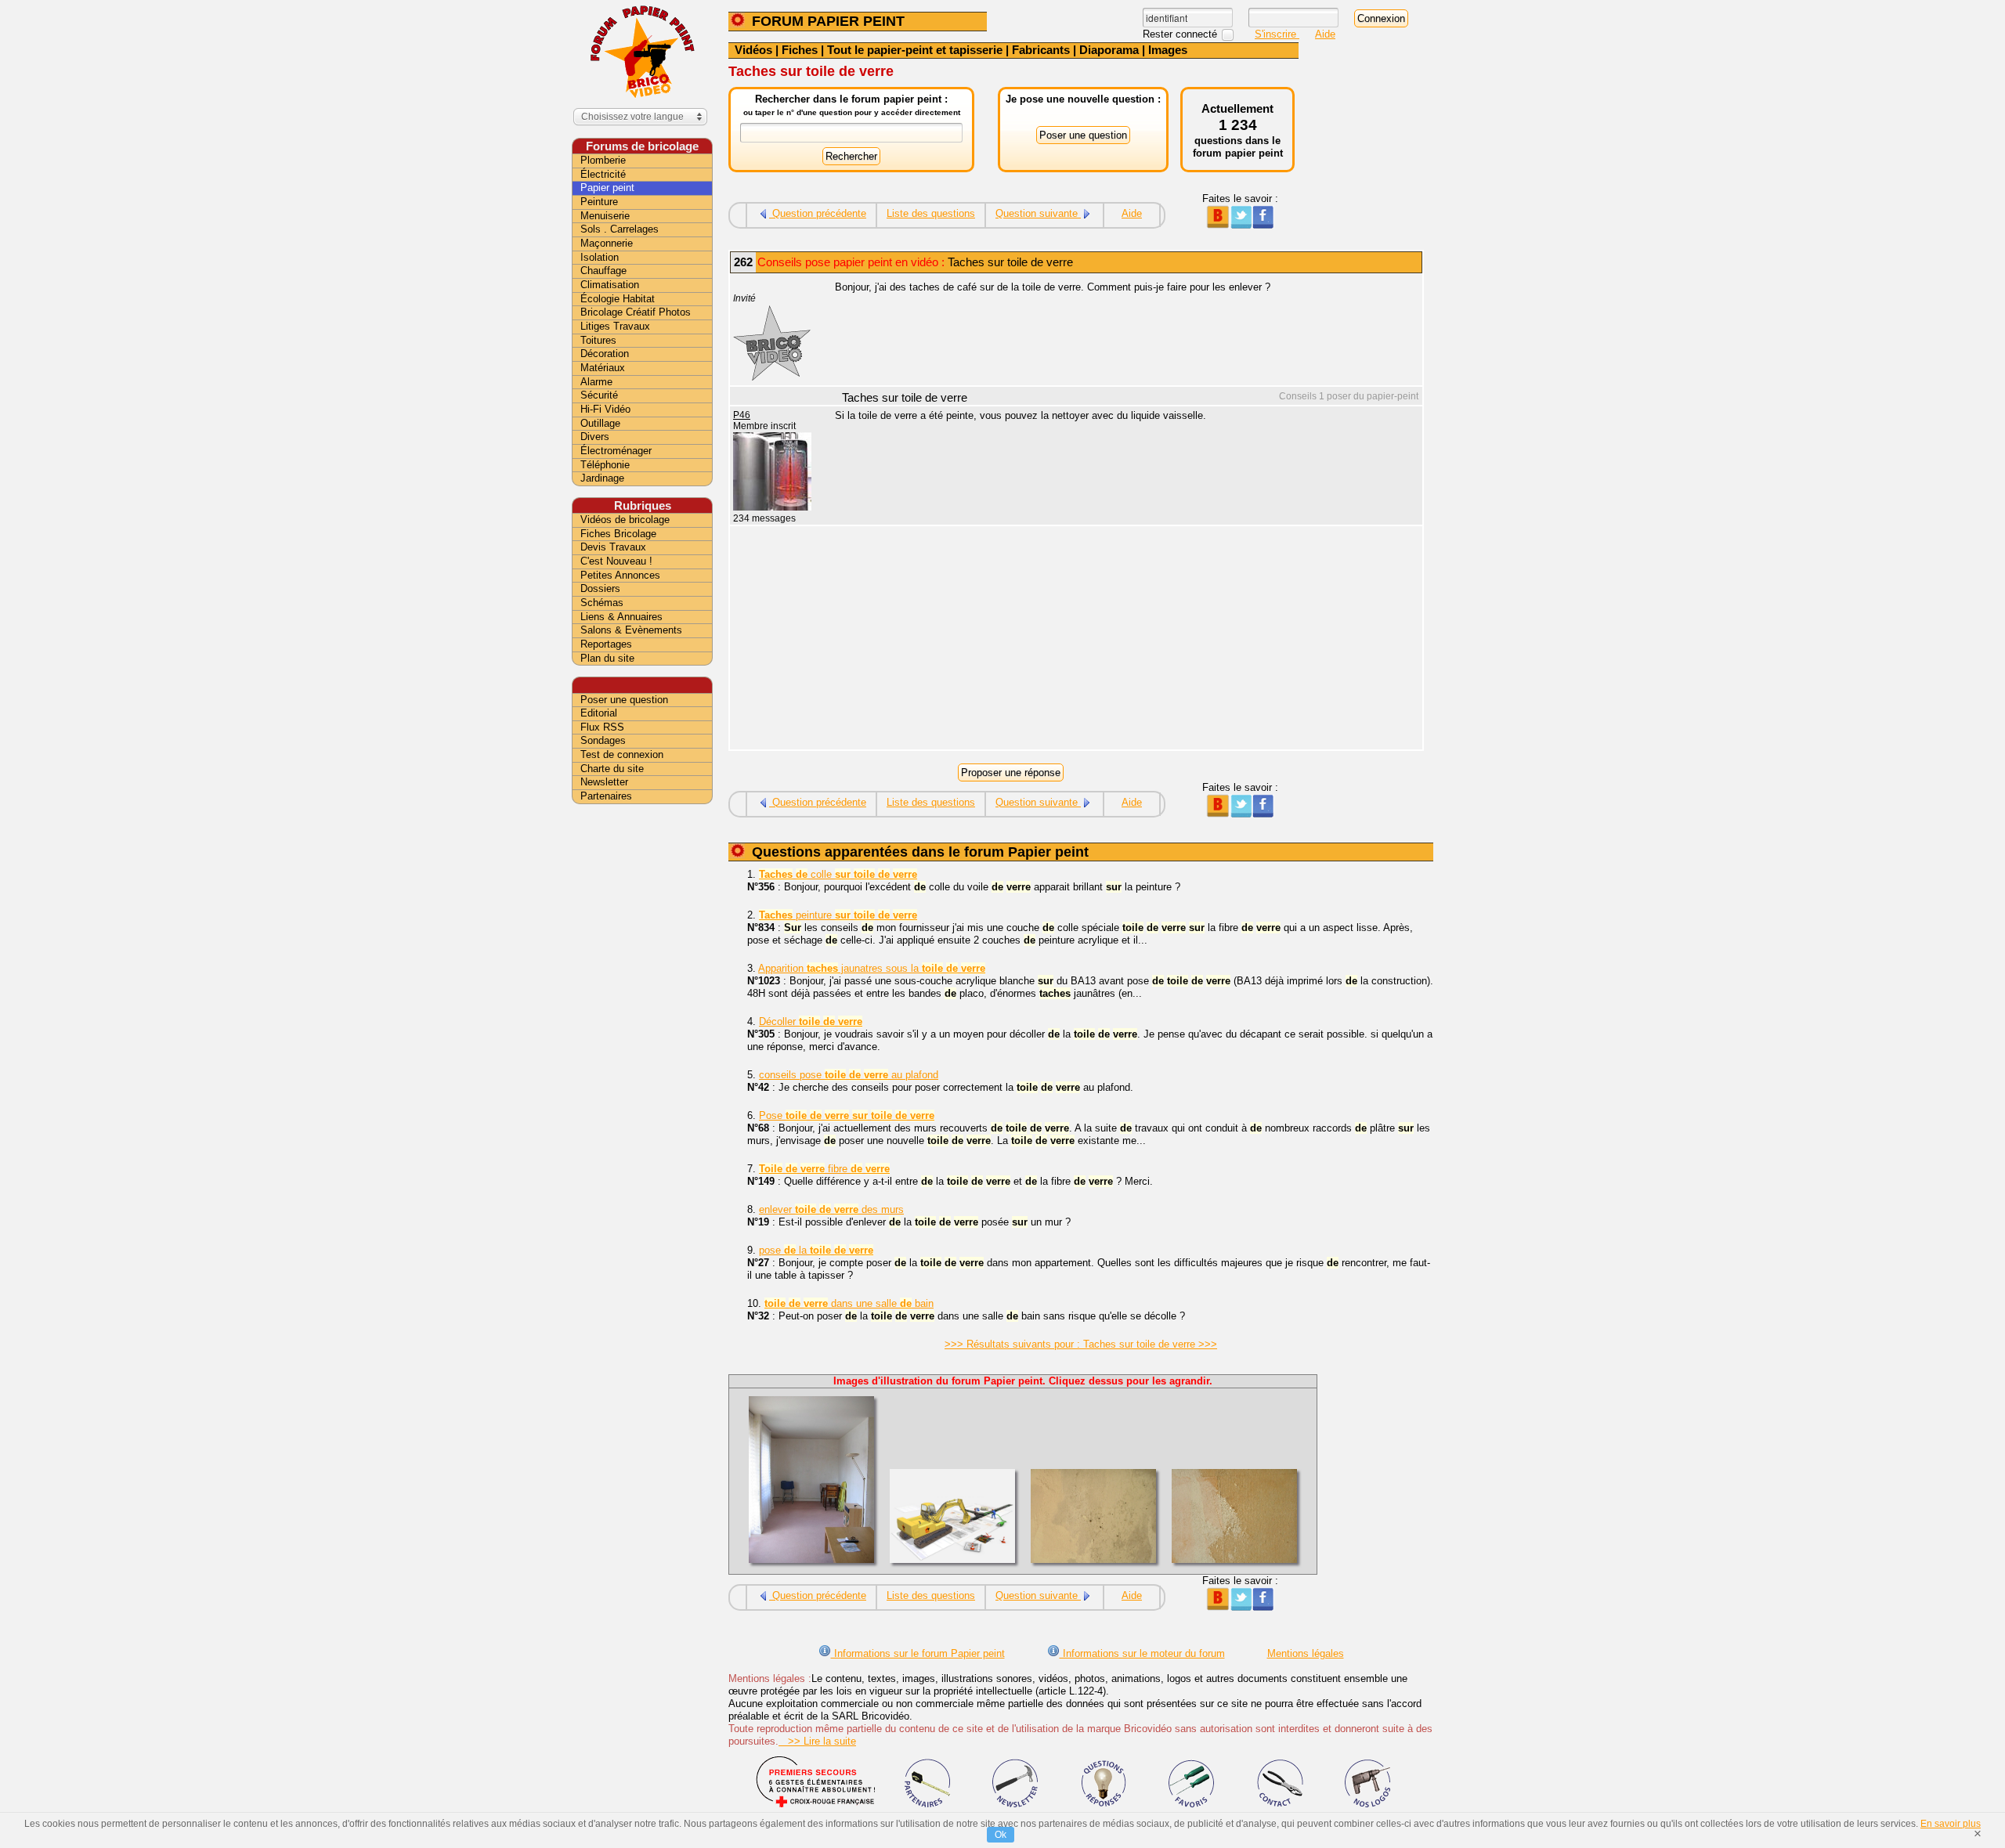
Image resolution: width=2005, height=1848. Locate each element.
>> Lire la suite (817, 1741)
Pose (847, 1115)
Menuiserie (605, 216)
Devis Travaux (613, 547)
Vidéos (753, 50)
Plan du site (607, 658)
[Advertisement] (1120, 640)
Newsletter (604, 782)
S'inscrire (1277, 34)
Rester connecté (1181, 34)
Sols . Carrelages (620, 229)
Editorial (599, 713)
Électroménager (616, 451)
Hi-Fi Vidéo (605, 409)
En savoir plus (1951, 1824)
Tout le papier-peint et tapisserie (915, 50)
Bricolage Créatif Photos (636, 312)
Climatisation (610, 285)
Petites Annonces (620, 575)
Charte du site (612, 769)
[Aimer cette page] (1263, 225)
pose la (816, 1250)
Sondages (603, 740)
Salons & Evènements (631, 630)
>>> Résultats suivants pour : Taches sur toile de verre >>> (1081, 1344)
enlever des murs (831, 1209)
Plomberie (603, 160)
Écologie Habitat (618, 299)
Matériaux (603, 368)
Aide (1325, 34)
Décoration (605, 354)
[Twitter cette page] (1240, 225)
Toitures (598, 340)
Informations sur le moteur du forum (1142, 1653)
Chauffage (603, 271)
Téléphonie (605, 465)
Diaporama (1109, 50)
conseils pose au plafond (849, 1075)
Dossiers (600, 588)
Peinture (599, 202)
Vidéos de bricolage (625, 520)
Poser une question (624, 700)
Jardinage (602, 478)
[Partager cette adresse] (1217, 225)
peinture (838, 915)
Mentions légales (1306, 1653)
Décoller (811, 1021)
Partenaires (606, 796)
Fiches (800, 50)
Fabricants (1041, 50)
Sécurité (599, 395)
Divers (595, 437)
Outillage (600, 423)
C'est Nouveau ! (616, 561)
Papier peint (607, 188)
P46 (742, 415)
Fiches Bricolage (618, 534)
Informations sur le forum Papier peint (918, 1653)
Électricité (603, 174)
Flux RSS (602, 727)
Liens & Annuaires (621, 617)
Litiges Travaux (615, 326)
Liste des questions (931, 213)
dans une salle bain (849, 1303)
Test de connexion (622, 754)
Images (1168, 50)
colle (838, 874)
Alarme (596, 382)
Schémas (602, 603)
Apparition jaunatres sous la (872, 968)
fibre (824, 1169)
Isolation (600, 257)
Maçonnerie (607, 243)
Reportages (606, 644)
